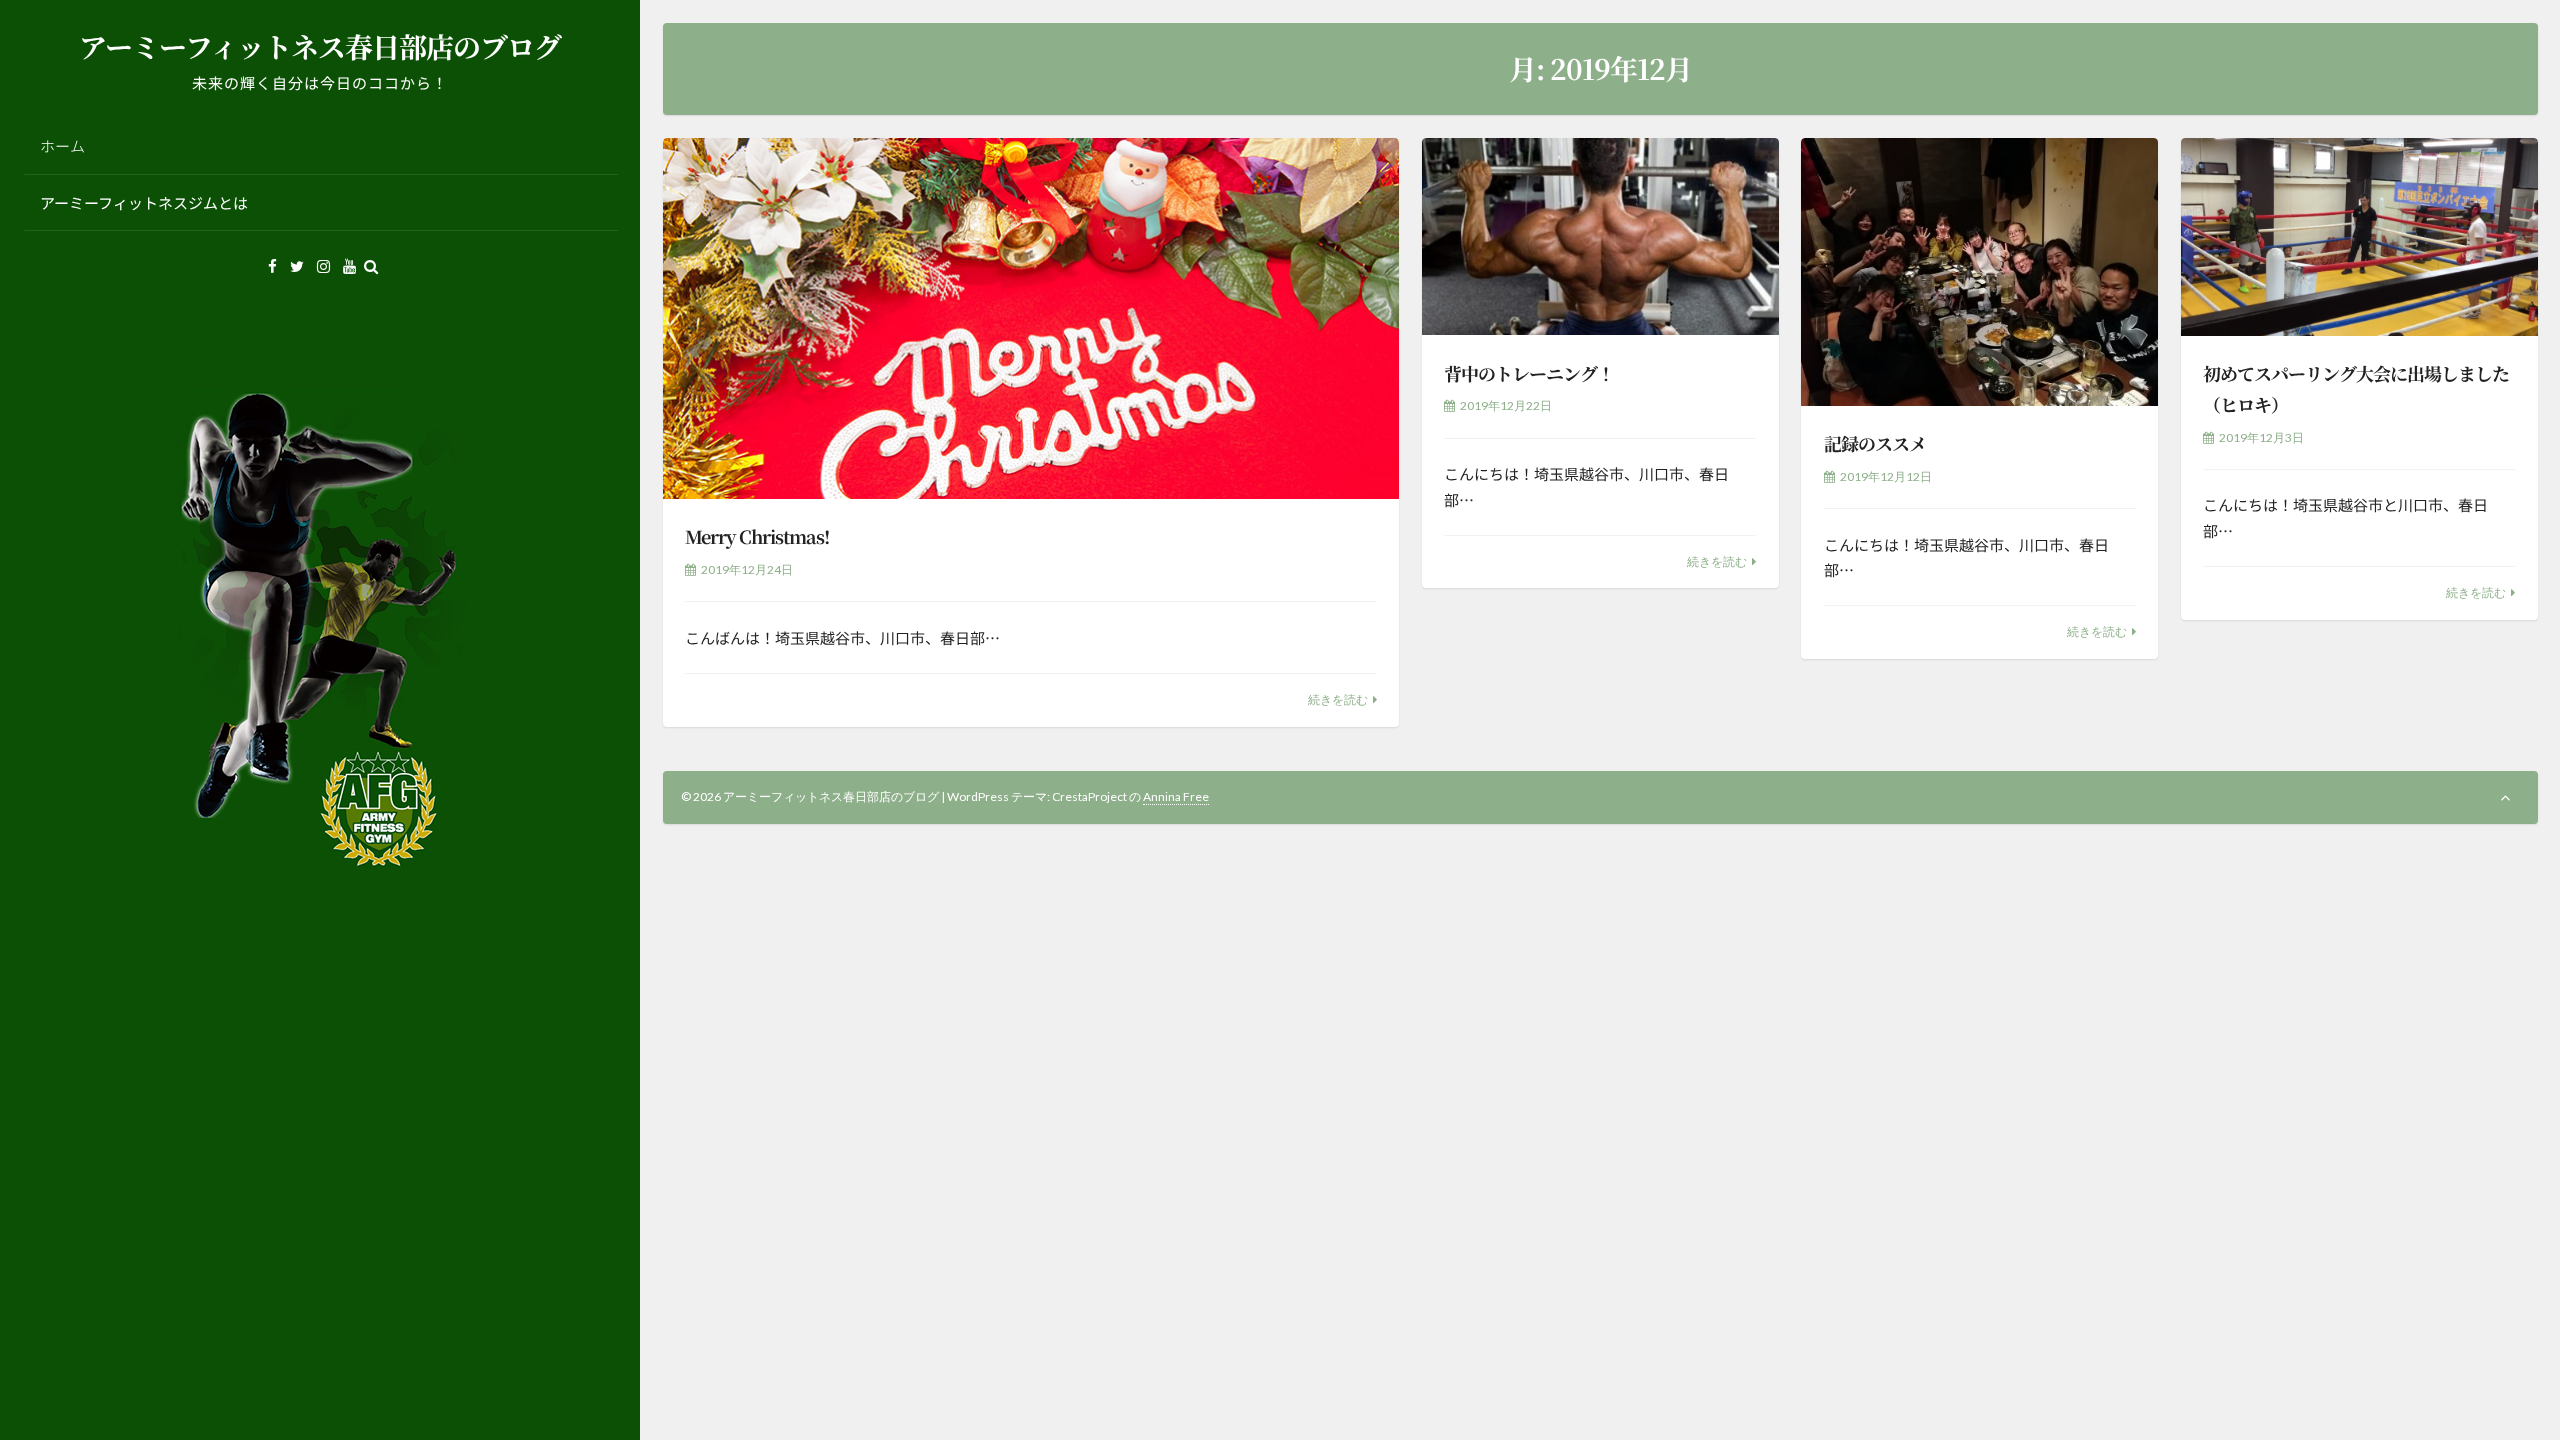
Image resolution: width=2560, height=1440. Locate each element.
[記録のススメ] (1979, 272)
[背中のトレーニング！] (1600, 237)
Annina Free (1176, 796)
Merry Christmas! (757, 536)
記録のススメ (1875, 443)
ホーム (62, 145)
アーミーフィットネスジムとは (144, 202)
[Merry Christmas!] (1031, 318)
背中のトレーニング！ (1529, 373)
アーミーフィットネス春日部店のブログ (320, 46)
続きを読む (1338, 699)
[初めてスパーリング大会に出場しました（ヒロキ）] (2359, 237)
